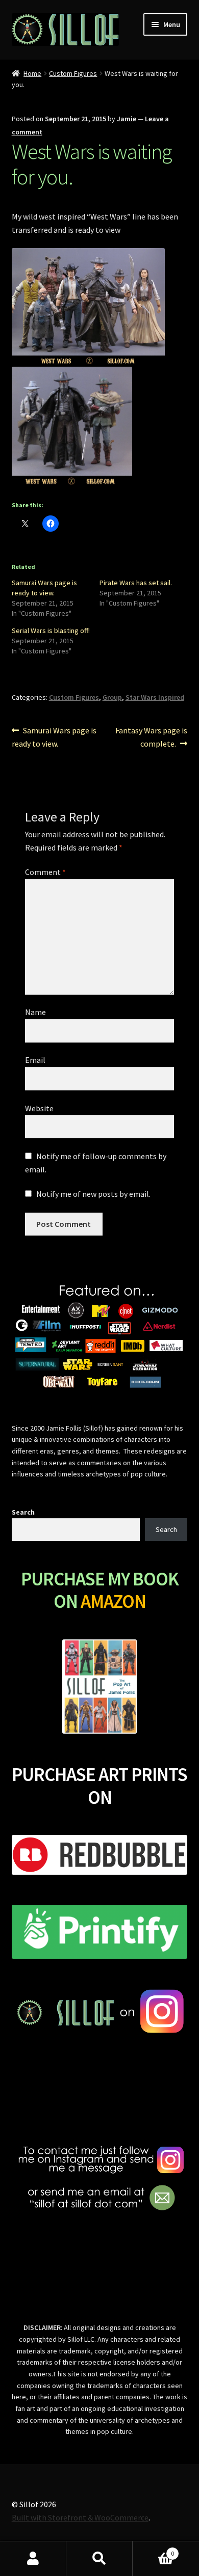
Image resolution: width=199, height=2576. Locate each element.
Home (32, 73)
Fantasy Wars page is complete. (151, 737)
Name (35, 1012)
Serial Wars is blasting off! (51, 631)
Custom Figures (73, 73)
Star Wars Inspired (155, 697)
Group (112, 697)
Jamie (127, 119)
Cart (153, 2550)
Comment (45, 872)
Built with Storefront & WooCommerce (80, 2517)
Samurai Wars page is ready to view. (54, 737)
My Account (33, 2559)
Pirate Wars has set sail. (136, 583)
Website (39, 1108)
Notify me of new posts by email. (93, 1194)
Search (23, 1512)
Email (35, 1060)
